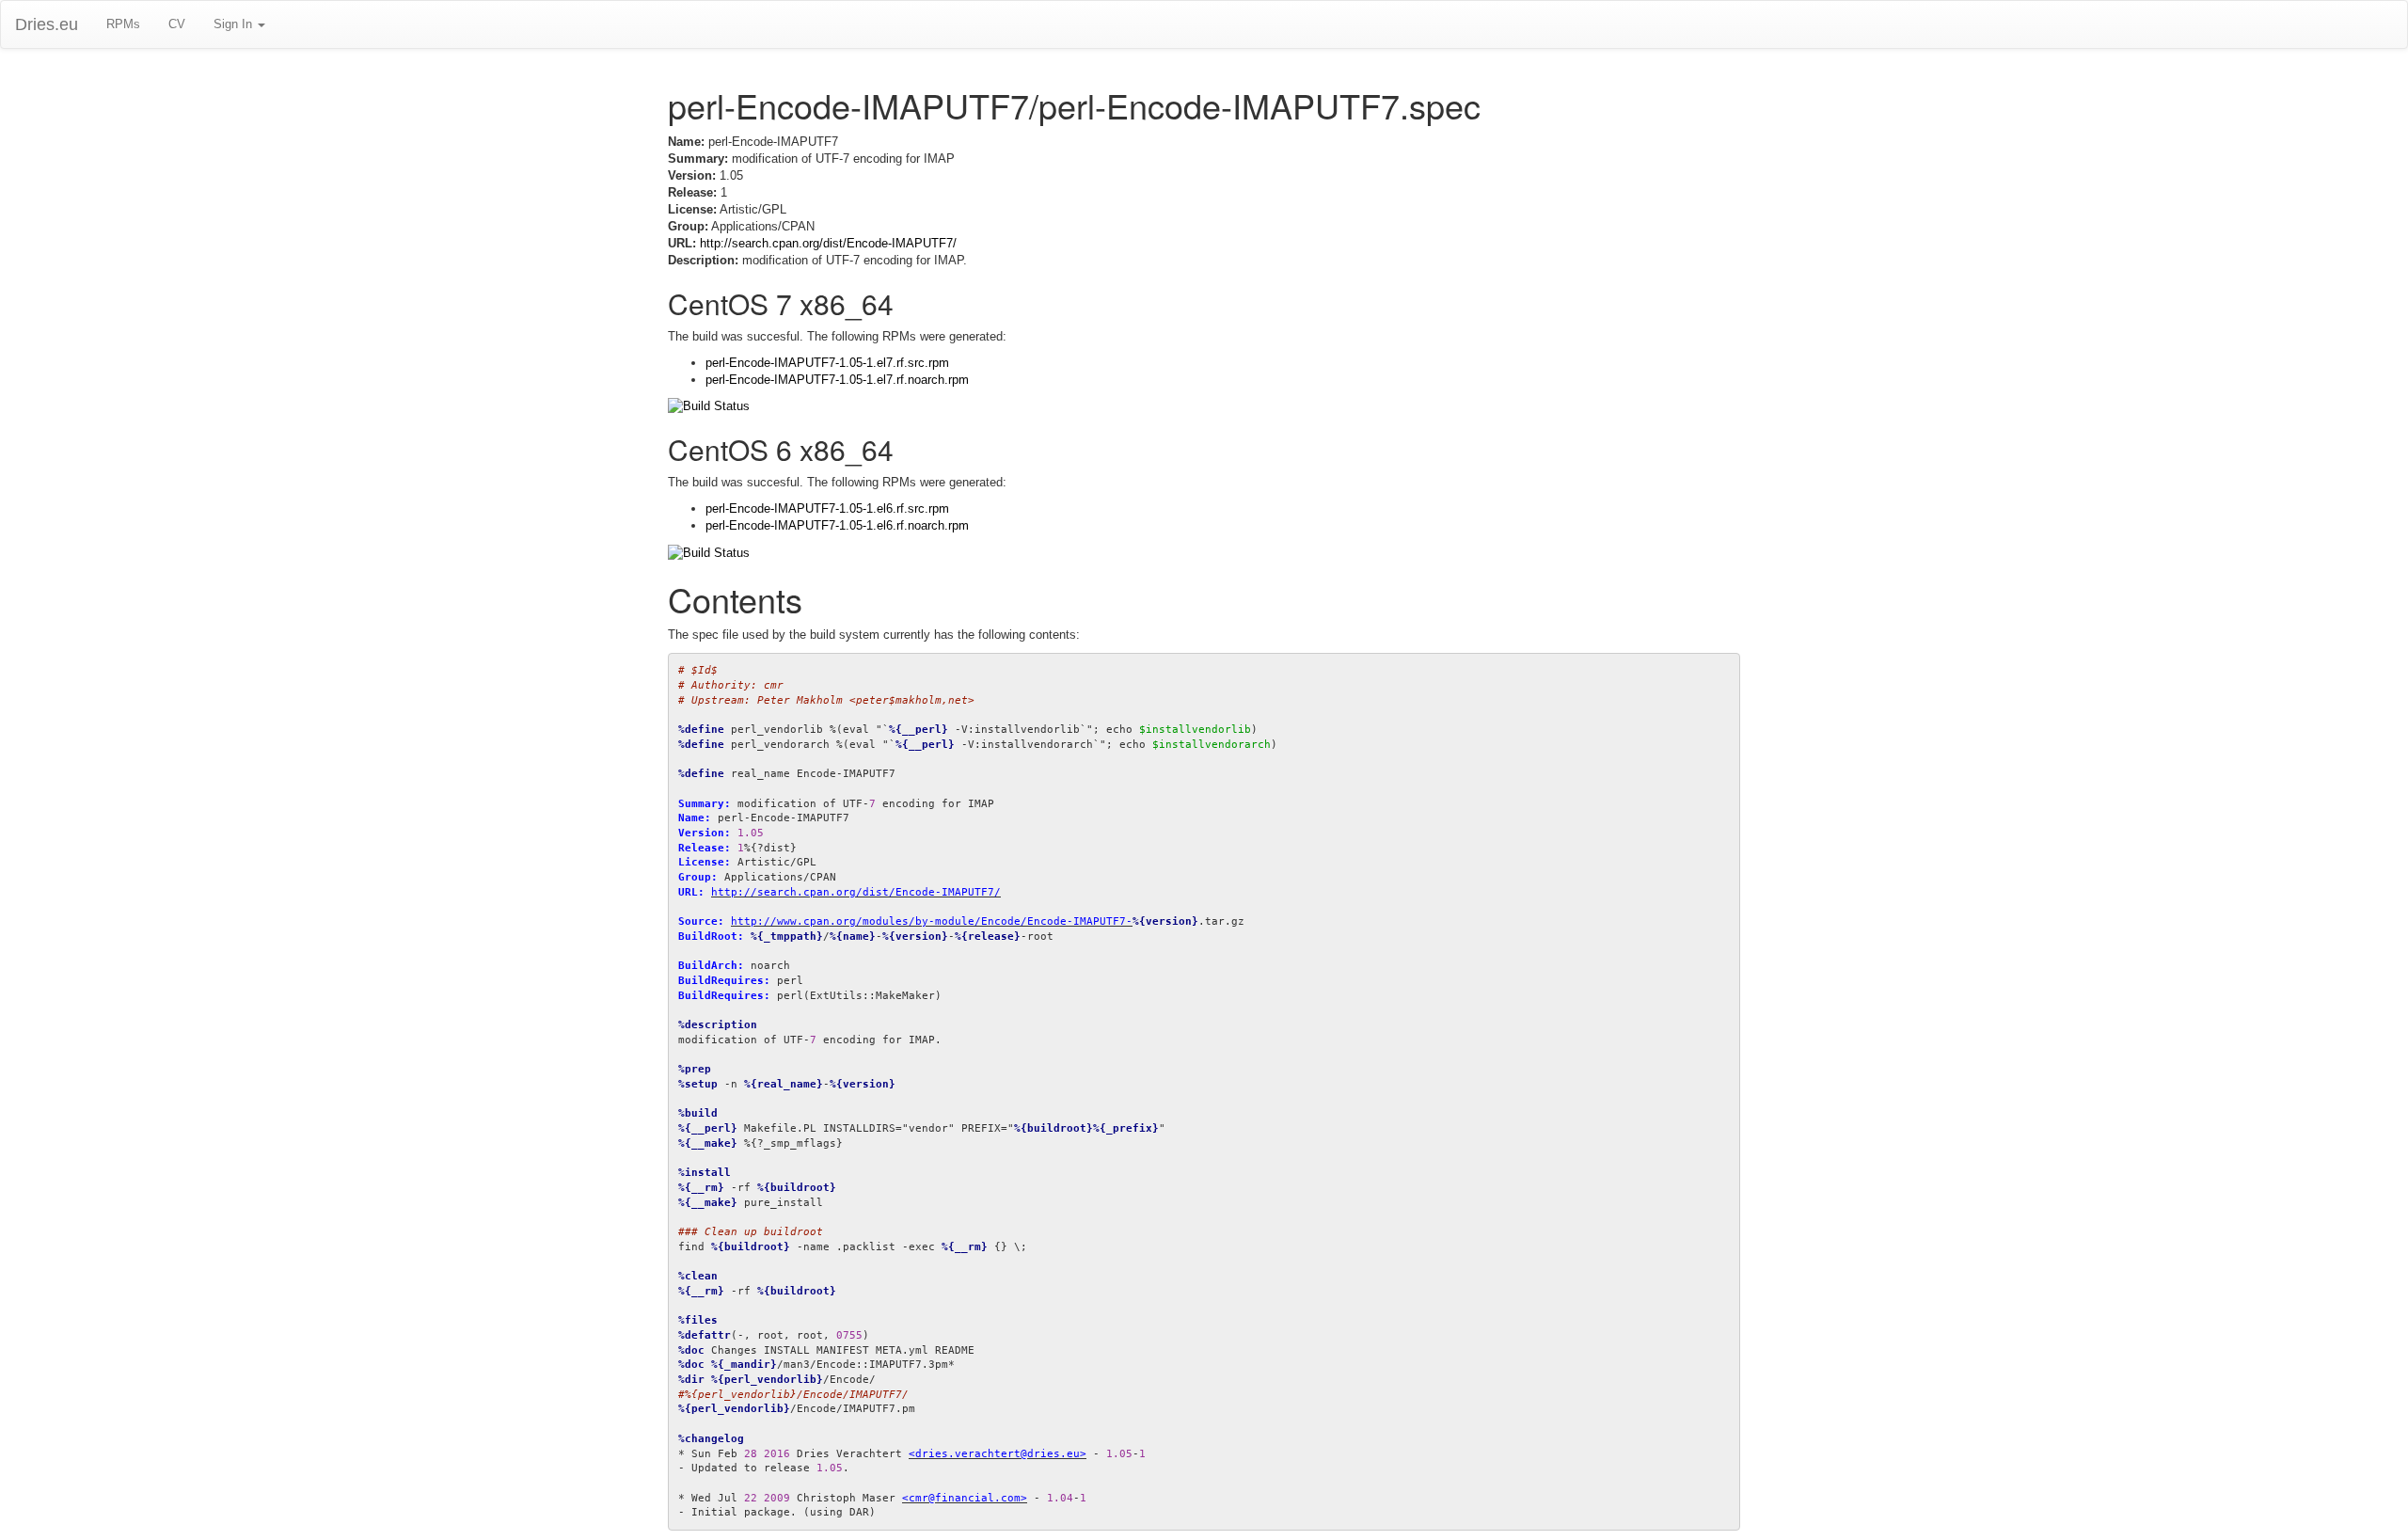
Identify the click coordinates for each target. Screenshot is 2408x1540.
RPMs (123, 24)
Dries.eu (47, 24)
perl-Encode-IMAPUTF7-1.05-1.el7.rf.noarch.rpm (837, 380)
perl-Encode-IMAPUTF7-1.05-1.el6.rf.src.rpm (827, 508)
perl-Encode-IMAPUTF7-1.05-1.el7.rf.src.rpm (827, 363)
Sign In (235, 24)
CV (177, 24)
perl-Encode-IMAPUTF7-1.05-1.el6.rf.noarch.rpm (837, 525)
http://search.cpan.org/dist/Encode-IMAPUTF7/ (828, 243)
